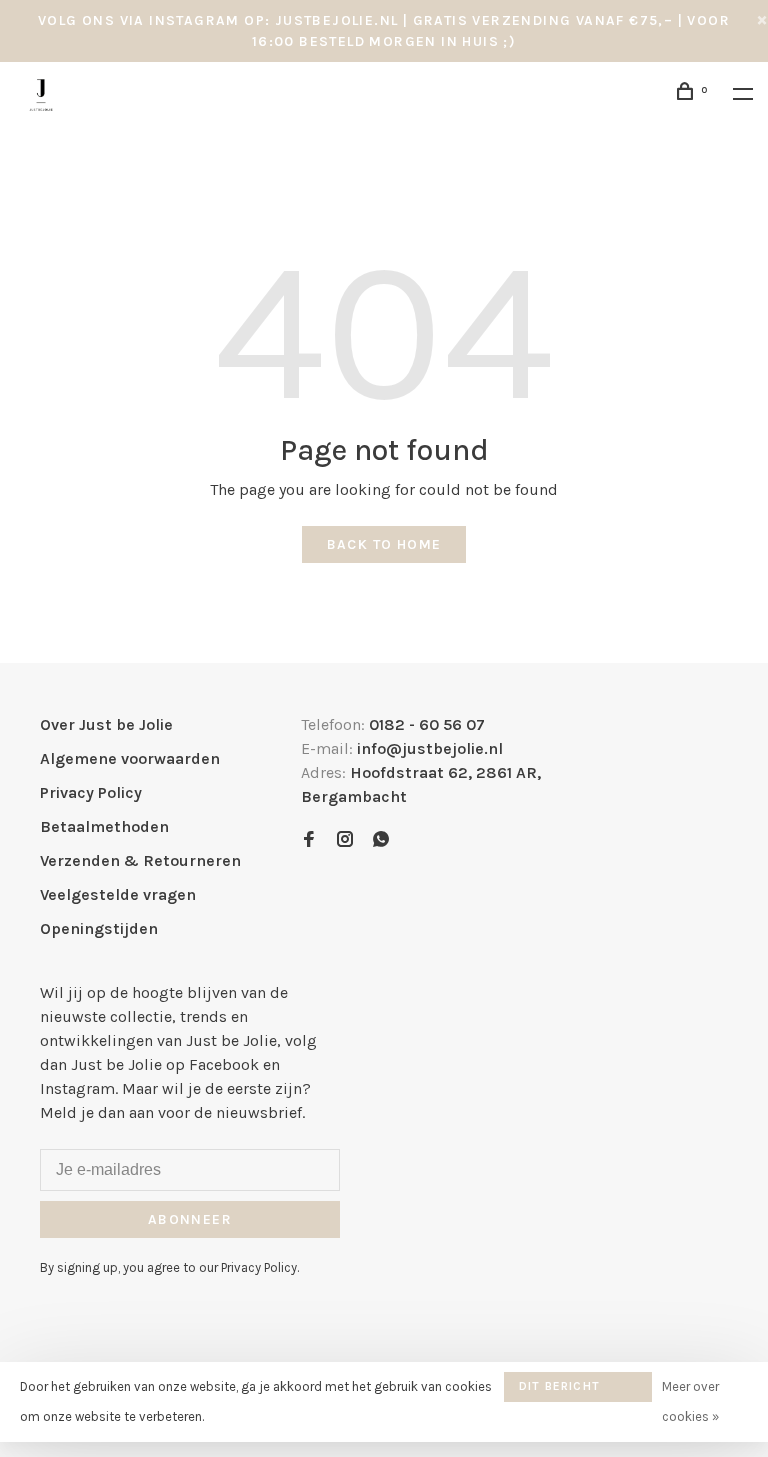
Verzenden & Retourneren (140, 860)
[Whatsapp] (381, 840)
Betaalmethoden (104, 826)
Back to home (384, 544)
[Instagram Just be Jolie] (345, 840)
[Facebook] (309, 840)
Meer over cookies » (690, 1401)
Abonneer (190, 1219)
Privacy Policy (91, 792)
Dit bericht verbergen (559, 1390)
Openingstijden (99, 928)
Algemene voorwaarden (130, 758)
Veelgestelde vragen (118, 894)
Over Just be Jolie (106, 724)
